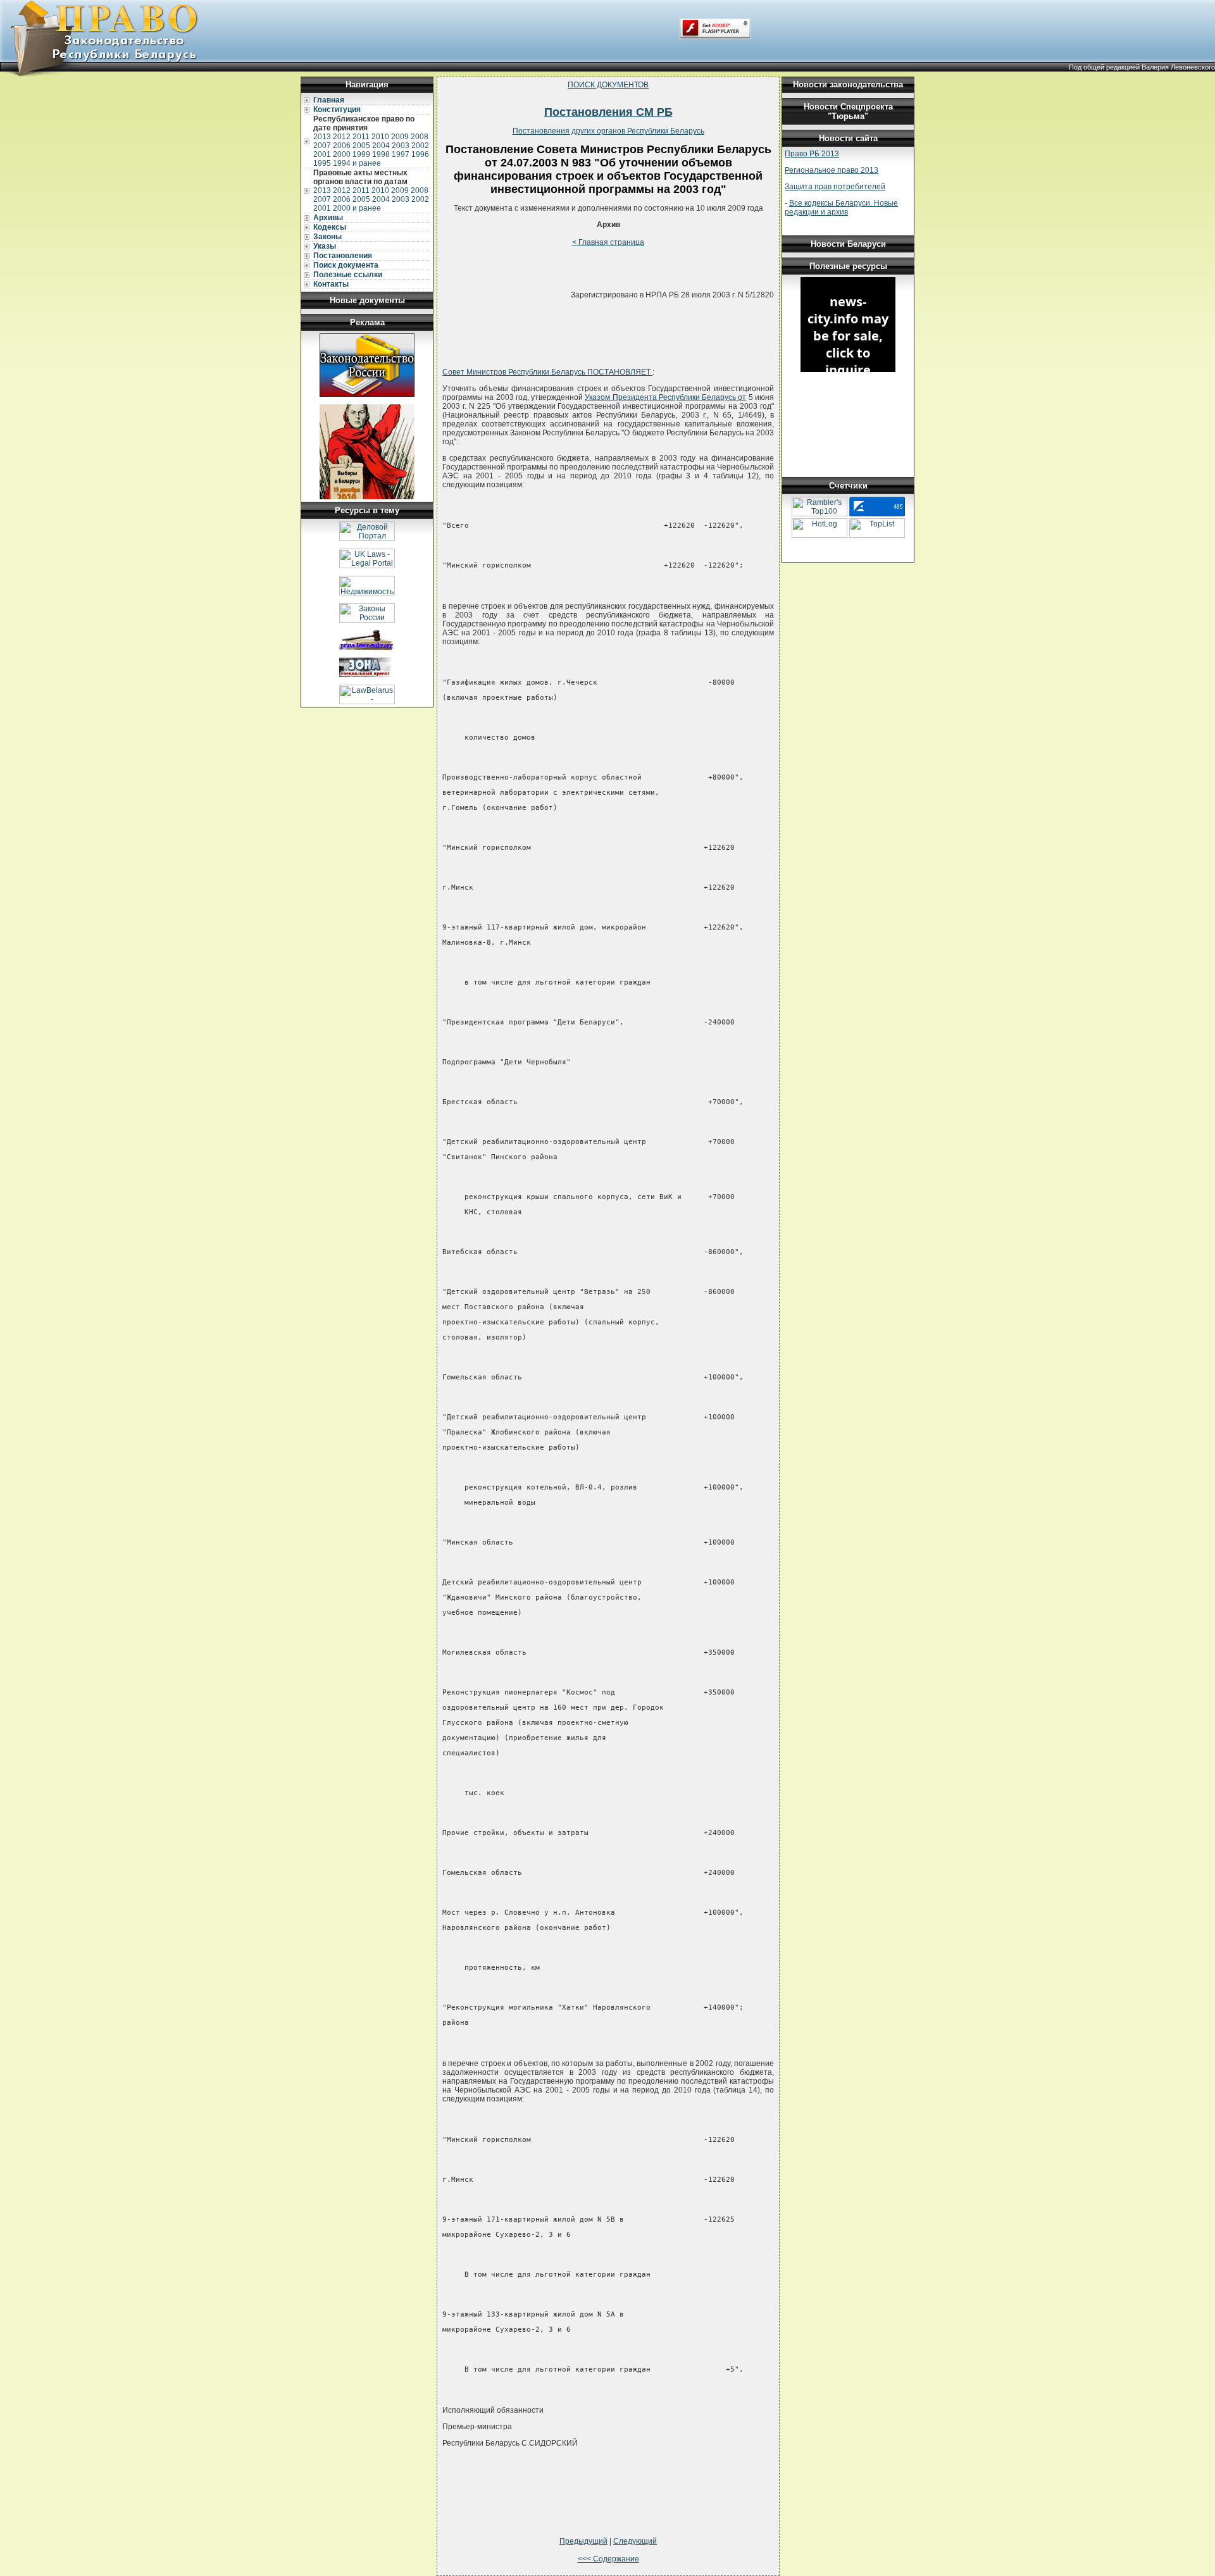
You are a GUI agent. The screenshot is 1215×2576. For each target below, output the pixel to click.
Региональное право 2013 (832, 170)
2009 (400, 137)
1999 (361, 154)
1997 (401, 154)
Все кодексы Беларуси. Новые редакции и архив (841, 208)
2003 (401, 146)
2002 (420, 146)
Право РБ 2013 (812, 154)
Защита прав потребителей (835, 187)
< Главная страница (608, 242)
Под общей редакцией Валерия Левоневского (1142, 67)
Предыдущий (583, 2541)
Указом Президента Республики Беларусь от (665, 397)
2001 (322, 154)
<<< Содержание (608, 2559)
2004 (381, 146)
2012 (342, 137)
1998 (381, 154)
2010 (380, 137)
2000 (342, 154)
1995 (322, 163)
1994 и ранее (357, 163)
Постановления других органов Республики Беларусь (608, 131)
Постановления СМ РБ (608, 112)
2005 (361, 146)
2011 (361, 137)
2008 (420, 137)
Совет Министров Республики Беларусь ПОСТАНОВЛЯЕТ (547, 372)
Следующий (635, 2541)
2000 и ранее (357, 208)
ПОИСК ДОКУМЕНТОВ (608, 85)
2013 (322, 137)
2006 (342, 146)
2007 (322, 146)
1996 (420, 154)
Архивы (328, 218)
